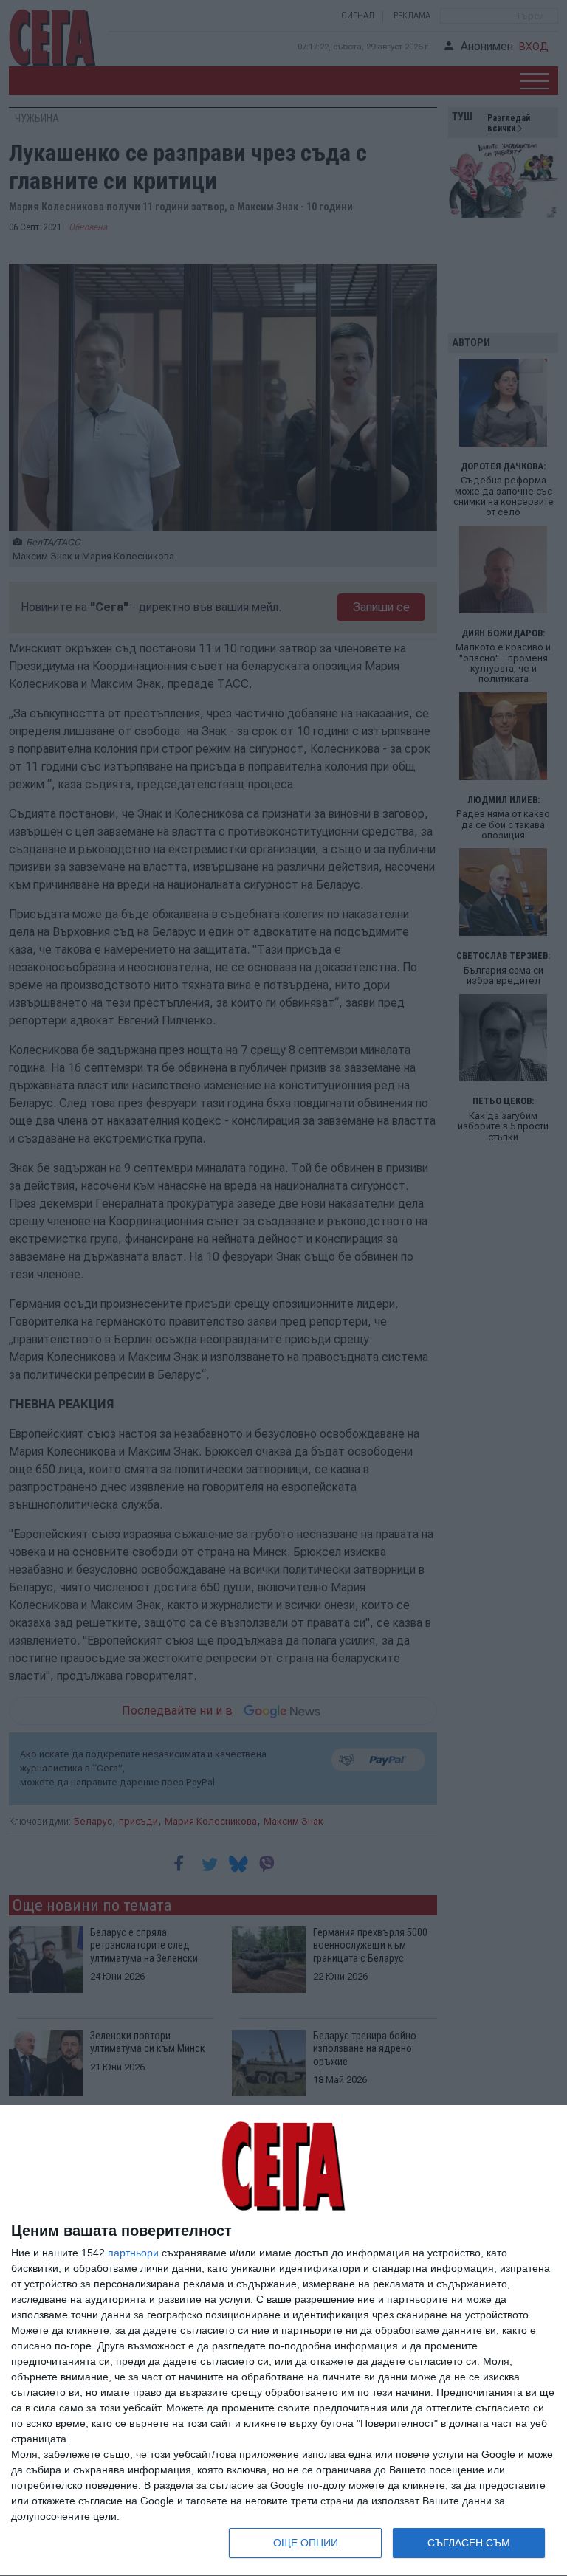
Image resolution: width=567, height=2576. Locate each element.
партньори (133, 2253)
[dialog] (283, 2341)
